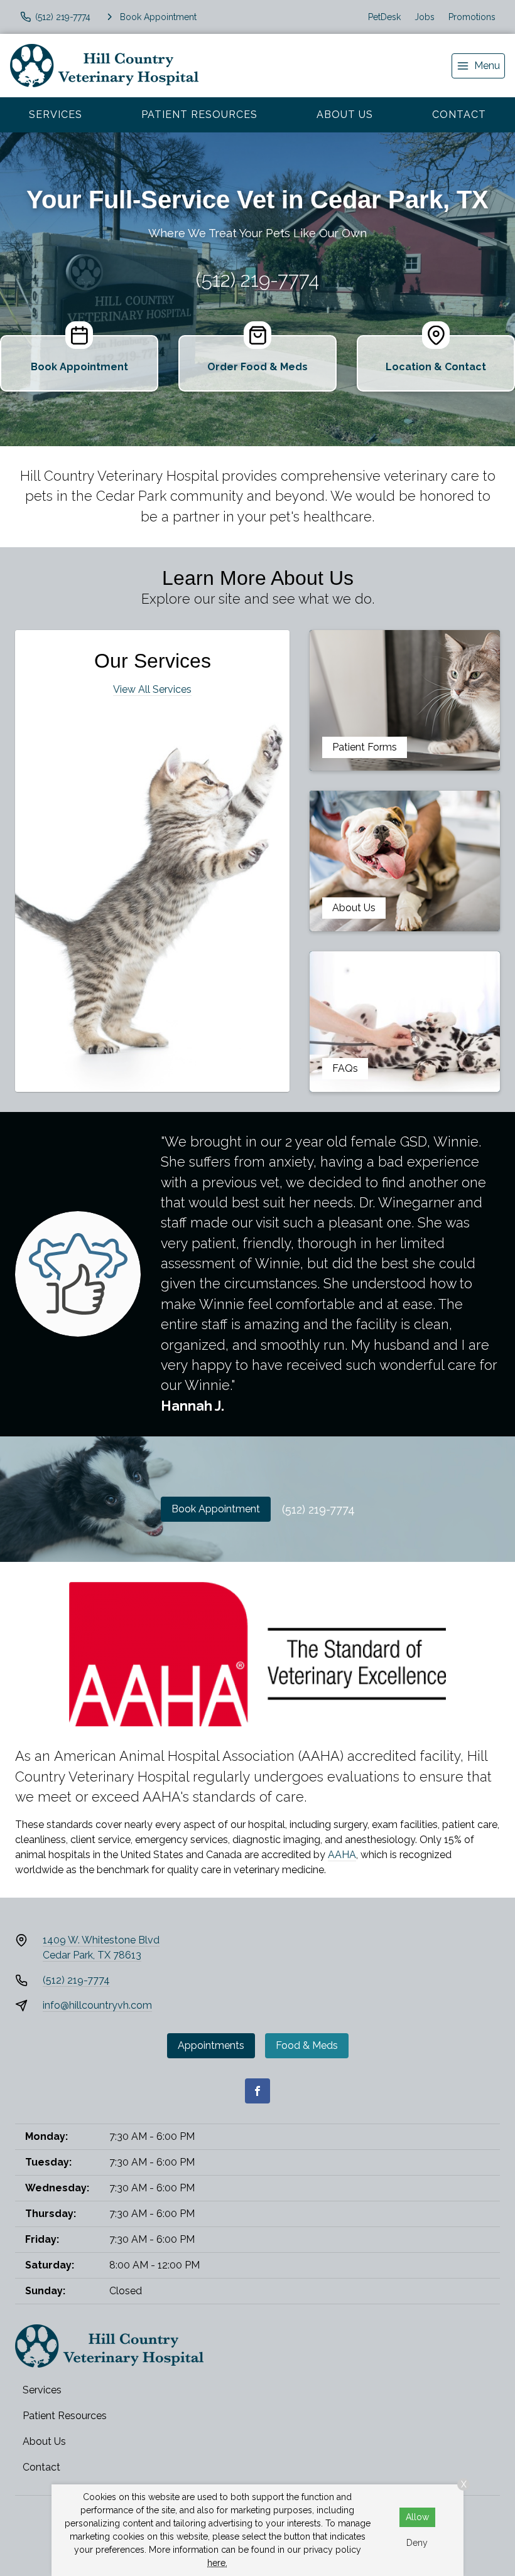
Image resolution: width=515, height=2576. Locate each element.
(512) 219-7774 (257, 280)
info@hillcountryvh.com (97, 2005)
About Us (345, 115)
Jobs (425, 17)
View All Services (152, 689)
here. (217, 2563)
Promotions (472, 17)
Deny (417, 2543)
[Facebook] (257, 2091)
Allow (417, 2517)
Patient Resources (199, 115)
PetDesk (384, 17)
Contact (459, 115)
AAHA (342, 1855)
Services (56, 115)
